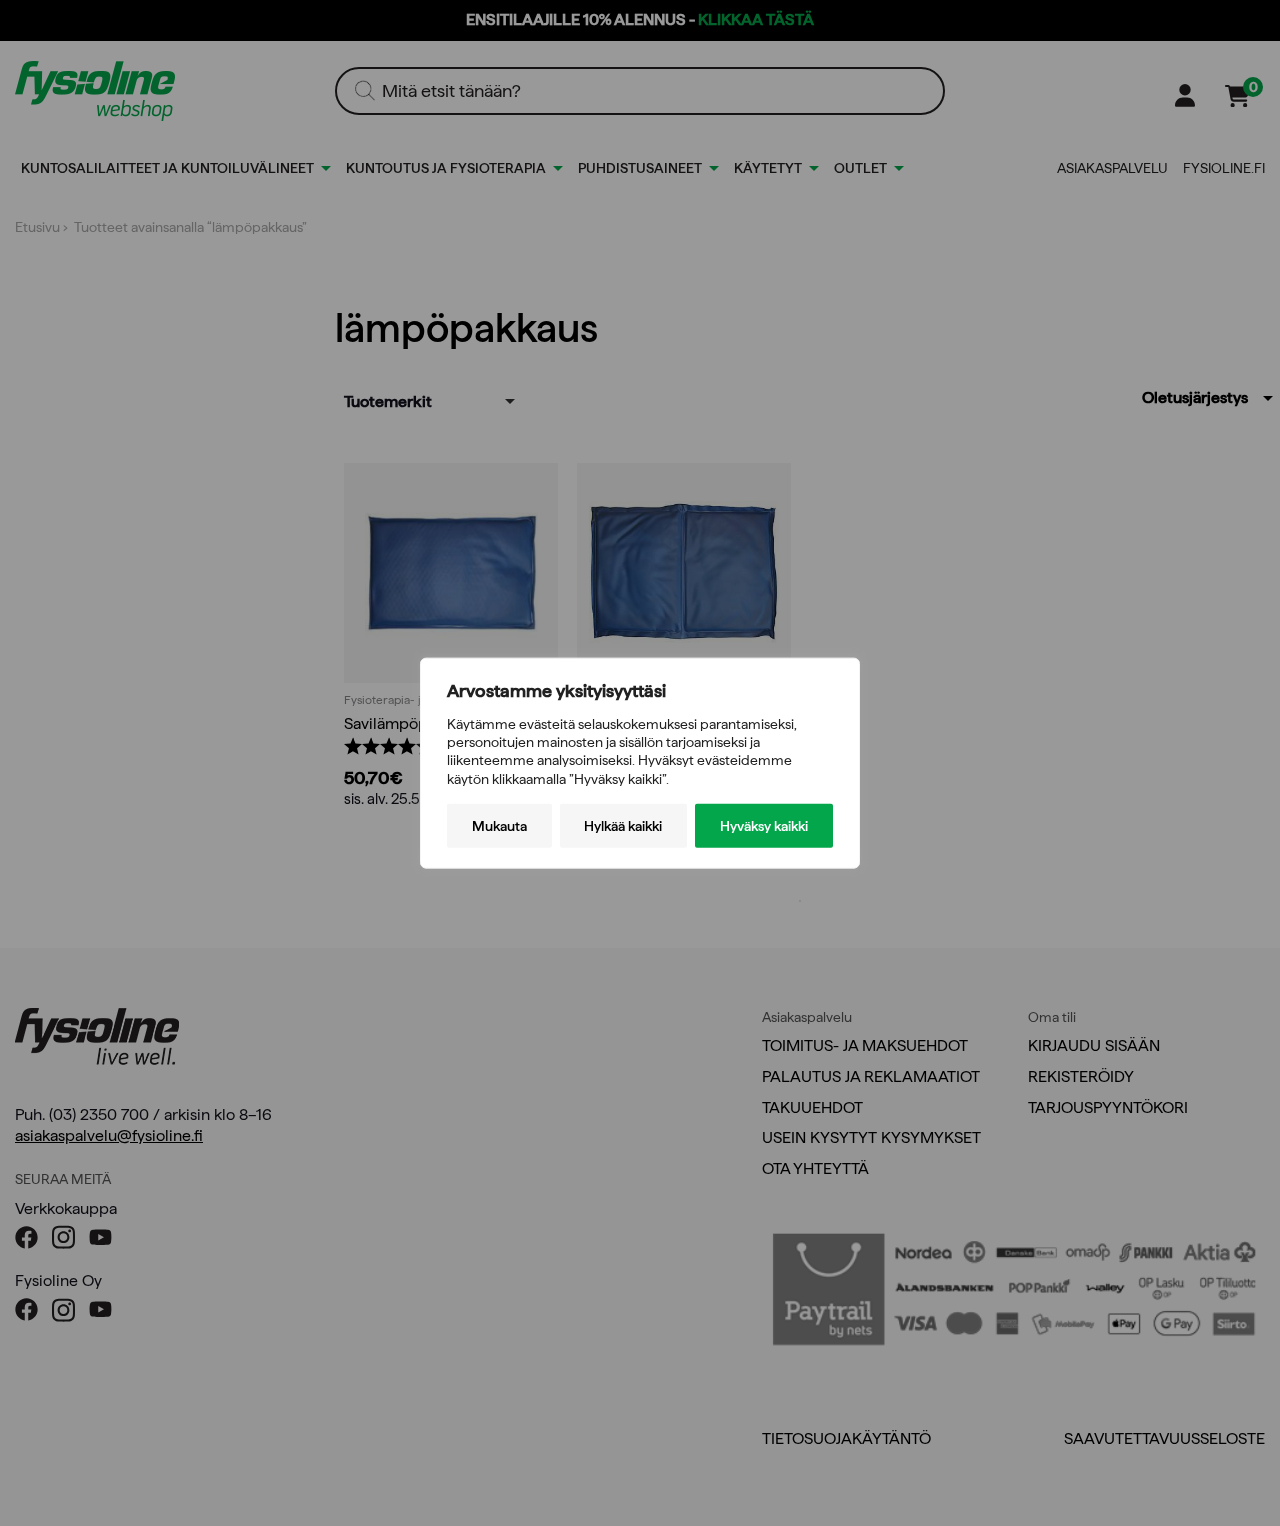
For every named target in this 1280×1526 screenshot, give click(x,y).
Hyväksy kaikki (764, 825)
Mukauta (499, 825)
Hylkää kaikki (623, 825)
